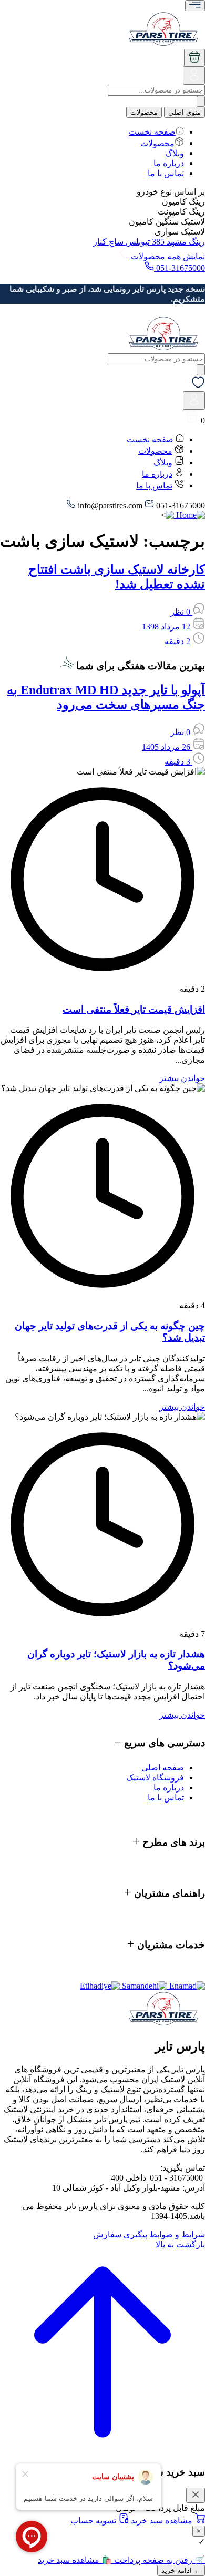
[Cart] (194, 58)
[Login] (194, 79)
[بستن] (196, 2495)
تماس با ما (166, 173)
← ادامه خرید (181, 2570)
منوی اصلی (184, 112)
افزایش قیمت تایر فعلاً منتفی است (134, 1009)
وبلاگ (175, 153)
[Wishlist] (198, 386)
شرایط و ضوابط (177, 2234)
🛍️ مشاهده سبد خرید (75, 2560)
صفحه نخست (152, 132)
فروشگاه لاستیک (155, 1778)
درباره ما (169, 163)
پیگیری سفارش (120, 2234)
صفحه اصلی (163, 1768)
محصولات (144, 112)
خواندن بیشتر (182, 1078)
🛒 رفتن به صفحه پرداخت (158, 2560)
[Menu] (195, 6)
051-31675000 (180, 268)
